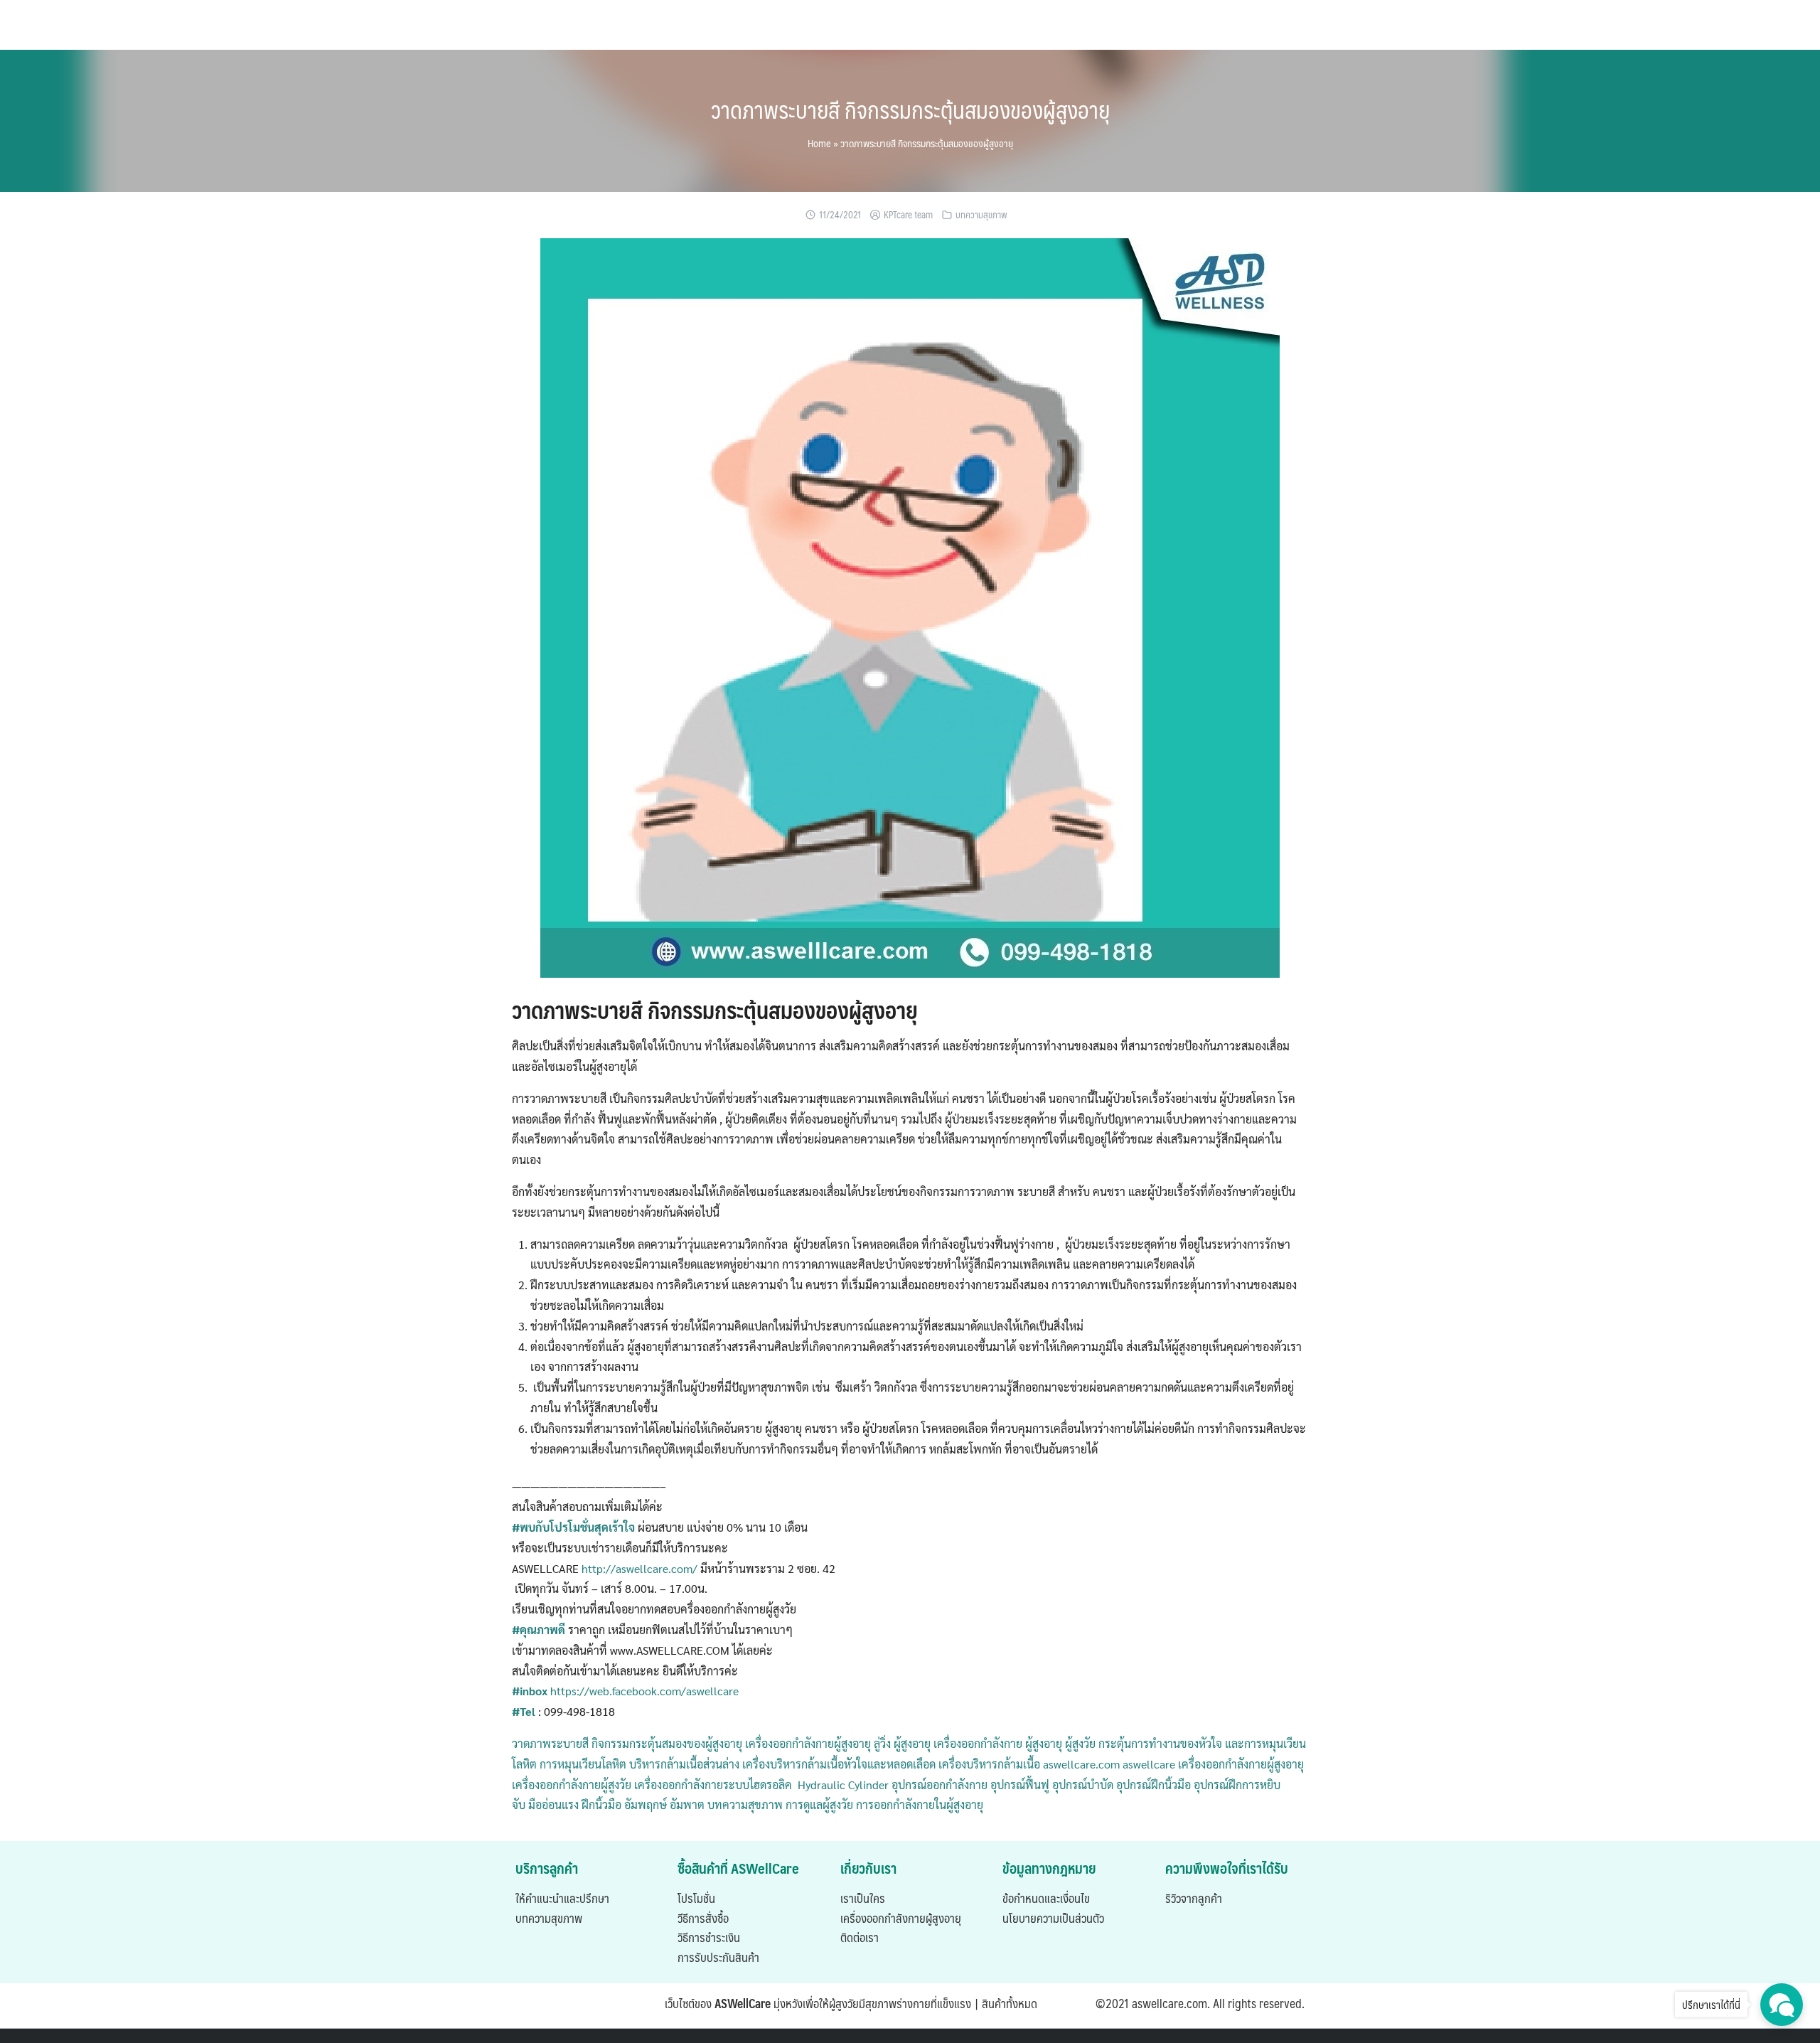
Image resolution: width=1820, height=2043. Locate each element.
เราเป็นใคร (863, 1898)
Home (819, 143)
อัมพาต (686, 1804)
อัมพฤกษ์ (644, 1804)
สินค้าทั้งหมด (1010, 2003)
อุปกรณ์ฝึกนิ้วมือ (1152, 1785)
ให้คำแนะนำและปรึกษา (562, 1898)
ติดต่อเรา (860, 1937)
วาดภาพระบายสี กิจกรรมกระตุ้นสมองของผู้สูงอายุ (910, 110)
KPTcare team (908, 215)
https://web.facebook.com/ (617, 1691)
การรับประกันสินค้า (718, 1957)
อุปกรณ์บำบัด (1081, 1785)
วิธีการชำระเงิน (709, 1937)
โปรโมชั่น (696, 1898)
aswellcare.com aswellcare (1108, 1764)
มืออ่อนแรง (552, 1804)
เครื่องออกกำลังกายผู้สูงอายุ (901, 1918)
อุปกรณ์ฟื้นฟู (1018, 1785)
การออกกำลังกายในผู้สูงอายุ (920, 1804)
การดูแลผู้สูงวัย (819, 1804)
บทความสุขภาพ (981, 215)
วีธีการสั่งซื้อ (703, 1918)
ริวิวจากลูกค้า (1194, 1898)
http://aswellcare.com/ (639, 1568)
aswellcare (712, 1691)
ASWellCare (743, 2003)
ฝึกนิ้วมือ (600, 1804)
